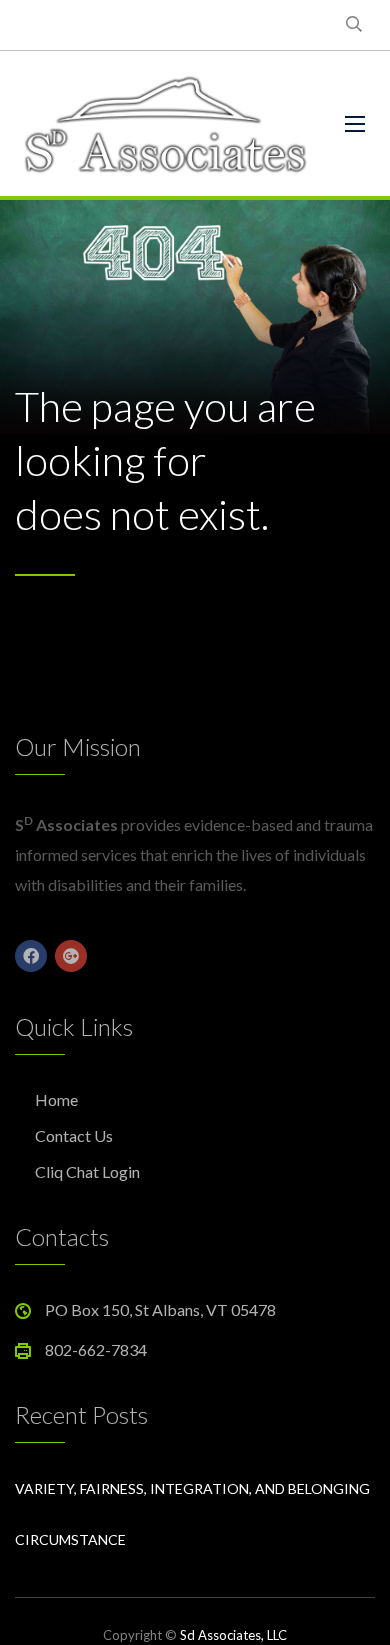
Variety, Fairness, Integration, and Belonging (192, 1488)
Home (56, 1099)
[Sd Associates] (165, 123)
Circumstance (70, 1539)
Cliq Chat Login (87, 1171)
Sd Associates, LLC (233, 1635)
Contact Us (74, 1135)
